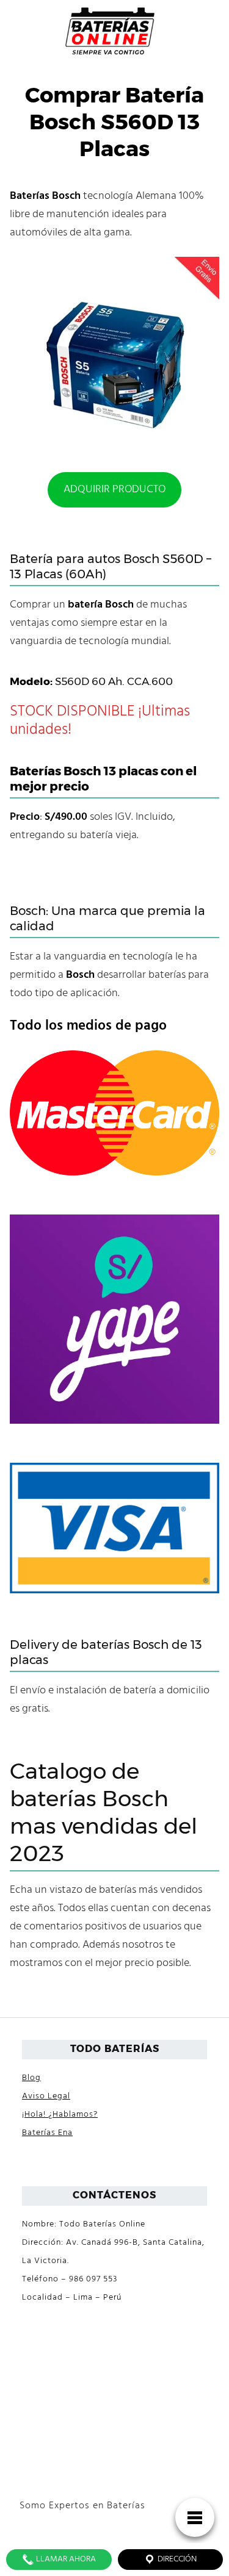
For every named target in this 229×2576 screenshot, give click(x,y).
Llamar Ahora (65, 2559)
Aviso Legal (46, 2096)
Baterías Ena (47, 2133)
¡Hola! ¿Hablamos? (60, 2115)
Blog (31, 2078)
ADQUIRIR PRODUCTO (114, 490)
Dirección (176, 2559)
